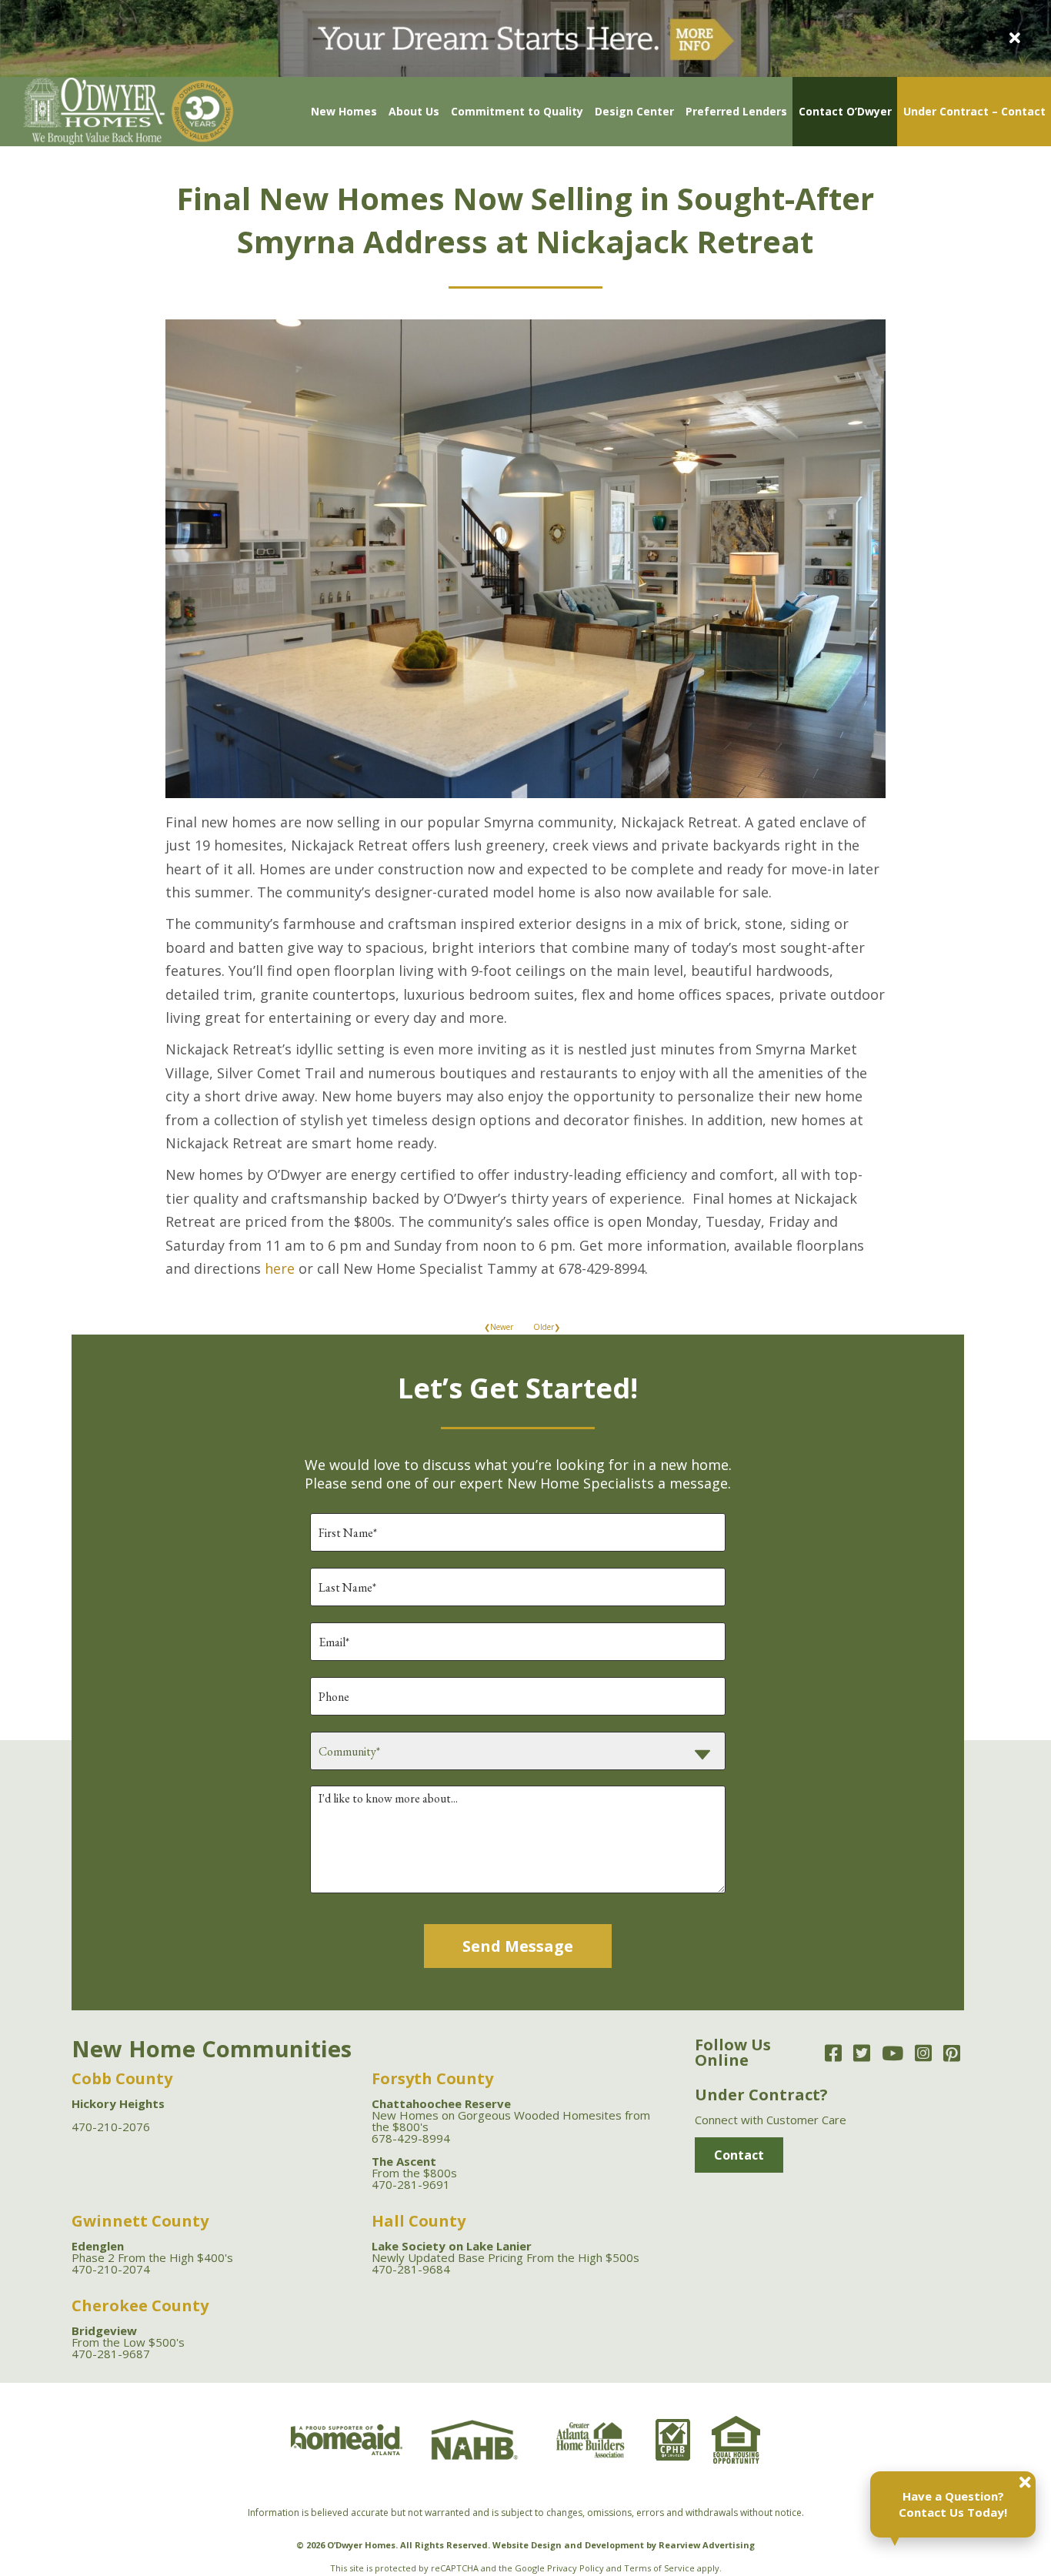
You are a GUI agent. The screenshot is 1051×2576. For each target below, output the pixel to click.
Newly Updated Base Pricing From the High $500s (505, 2252)
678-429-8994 (411, 2138)
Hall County (419, 2221)
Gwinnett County (140, 2221)
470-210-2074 (111, 2269)
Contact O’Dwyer (845, 111)
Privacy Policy (576, 2568)
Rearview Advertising (707, 2545)
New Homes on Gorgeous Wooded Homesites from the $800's (511, 2115)
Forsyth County (432, 2078)
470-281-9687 (111, 2354)
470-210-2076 (111, 2127)
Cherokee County (140, 2305)
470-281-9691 (411, 2184)
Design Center (634, 111)
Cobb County (122, 2078)
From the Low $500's (128, 2336)
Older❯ (547, 1327)
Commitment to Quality (517, 111)
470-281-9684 (411, 2269)
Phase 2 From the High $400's (152, 2252)
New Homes (344, 111)
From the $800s (414, 2167)
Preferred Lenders (736, 111)
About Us (414, 111)
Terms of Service (659, 2568)
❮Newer (499, 1327)
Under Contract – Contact (974, 111)
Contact (739, 2155)
